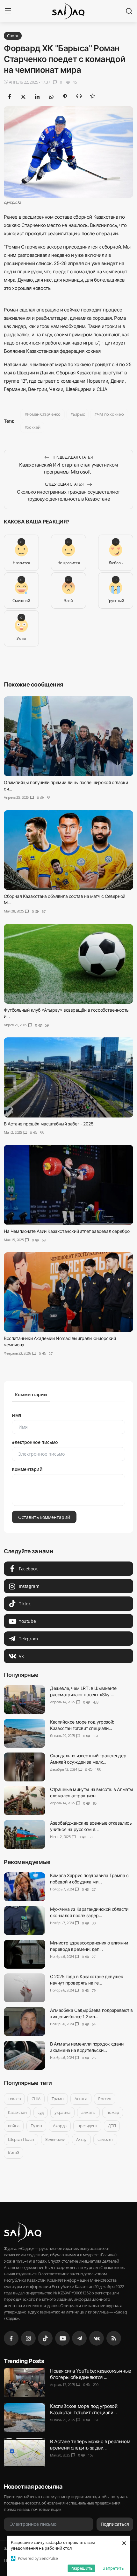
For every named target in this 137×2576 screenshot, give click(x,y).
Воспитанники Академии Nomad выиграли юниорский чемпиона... (60, 1341)
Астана (81, 2099)
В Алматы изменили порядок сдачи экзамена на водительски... (87, 2047)
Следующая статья (65, 484)
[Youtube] (62, 2338)
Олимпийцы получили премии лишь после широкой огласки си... (66, 786)
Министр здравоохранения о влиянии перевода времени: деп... (89, 1946)
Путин (36, 2126)
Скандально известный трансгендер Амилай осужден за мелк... (88, 1759)
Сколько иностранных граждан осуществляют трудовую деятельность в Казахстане (68, 495)
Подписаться (115, 2524)
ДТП (112, 2126)
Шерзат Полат (21, 2139)
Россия (105, 2099)
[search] (129, 11)
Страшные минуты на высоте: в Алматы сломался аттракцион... (92, 1792)
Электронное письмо (35, 1442)
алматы (88, 2112)
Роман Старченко (44, 414)
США (36, 2099)
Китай (14, 2153)
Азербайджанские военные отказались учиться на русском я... (91, 1826)
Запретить (113, 2568)
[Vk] (97, 2338)
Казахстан (17, 2112)
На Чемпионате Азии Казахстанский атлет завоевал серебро (67, 1231)
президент (87, 2126)
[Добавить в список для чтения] (93, 96)
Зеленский (55, 2139)
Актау (81, 2139)
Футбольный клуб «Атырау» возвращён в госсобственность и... (66, 1013)
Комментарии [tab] (31, 1394)
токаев (14, 2099)
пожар (113, 2112)
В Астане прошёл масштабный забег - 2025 (49, 1123)
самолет (105, 2139)
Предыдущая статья (72, 457)
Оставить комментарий (44, 1517)
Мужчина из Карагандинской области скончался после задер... (89, 1912)
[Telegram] (79, 2338)
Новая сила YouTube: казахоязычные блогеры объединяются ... (91, 2374)
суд (41, 2112)
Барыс (79, 414)
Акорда (60, 2126)
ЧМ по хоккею (110, 414)
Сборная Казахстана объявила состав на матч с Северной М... (65, 899)
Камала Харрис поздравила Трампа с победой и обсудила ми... (89, 1879)
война (14, 2126)
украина (62, 2112)
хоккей (34, 427)
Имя (16, 1415)
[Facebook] (11, 2338)
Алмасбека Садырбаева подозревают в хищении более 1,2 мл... (91, 2013)
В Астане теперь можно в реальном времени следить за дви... (90, 2445)
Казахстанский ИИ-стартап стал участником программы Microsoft (68, 468)
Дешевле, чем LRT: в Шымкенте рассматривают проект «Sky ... (83, 1691)
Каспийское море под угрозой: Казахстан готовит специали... (82, 1725)
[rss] (114, 2338)
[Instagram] (28, 2338)
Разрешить (82, 2568)
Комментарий (27, 1469)
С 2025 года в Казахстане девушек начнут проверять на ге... (87, 1980)
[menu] (8, 11)
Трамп (58, 2099)
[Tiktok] (45, 2338)
